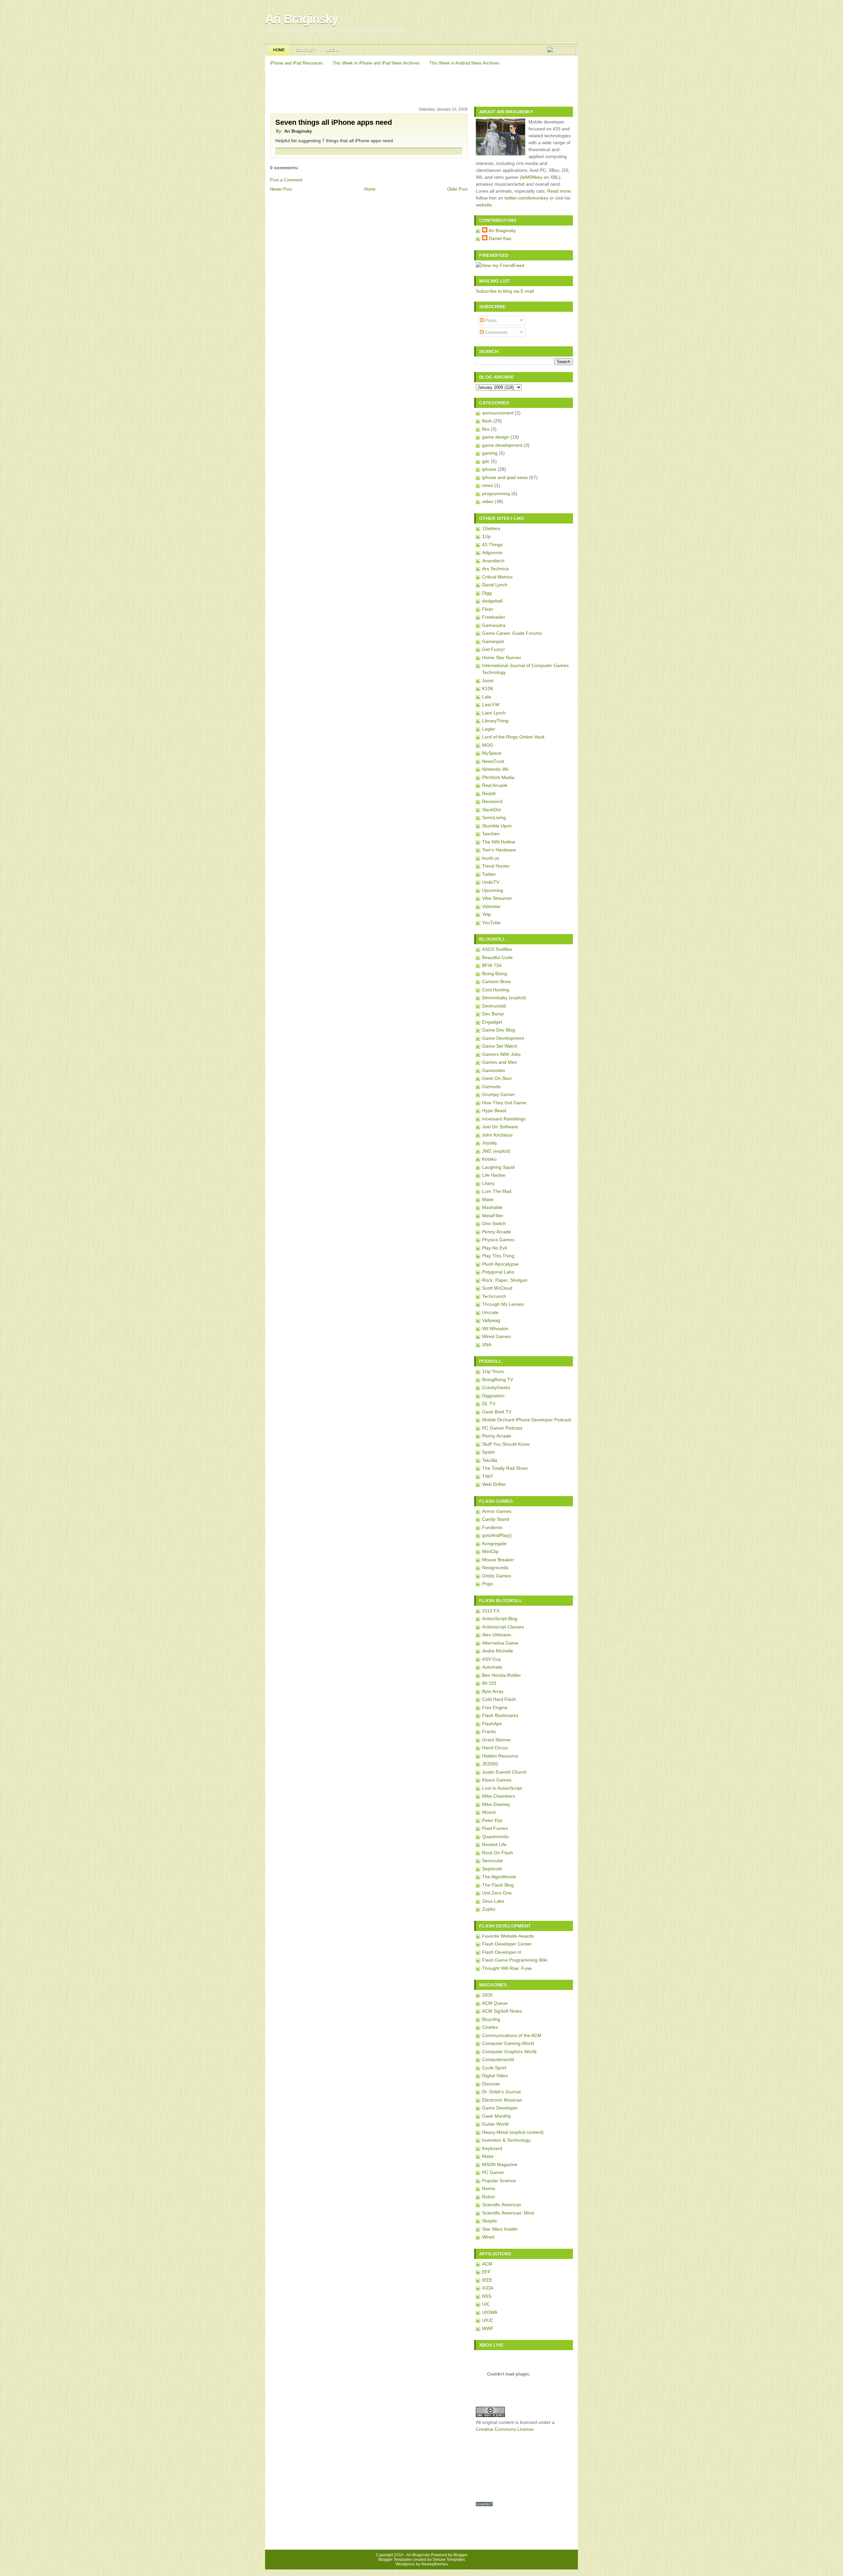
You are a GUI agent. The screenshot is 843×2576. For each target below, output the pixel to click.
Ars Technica (495, 569)
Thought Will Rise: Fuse (507, 1968)
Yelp (487, 914)
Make (488, 1199)
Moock (489, 1812)
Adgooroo (492, 552)
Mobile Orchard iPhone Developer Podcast (527, 1420)
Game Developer (500, 2108)
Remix (489, 2188)
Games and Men (500, 1062)
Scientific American (502, 2205)
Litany (488, 1183)
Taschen (491, 834)
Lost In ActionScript (502, 1788)
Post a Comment (286, 180)
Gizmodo (491, 1087)
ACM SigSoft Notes (502, 2011)
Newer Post (281, 189)
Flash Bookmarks (500, 1715)
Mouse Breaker (498, 1560)
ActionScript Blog (500, 1619)
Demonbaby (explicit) (504, 998)
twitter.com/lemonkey (526, 198)
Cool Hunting (496, 990)
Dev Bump (493, 1014)
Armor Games (497, 1511)
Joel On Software (500, 1127)
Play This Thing (498, 1256)
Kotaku (489, 1159)
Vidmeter (491, 906)
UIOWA (490, 2312)
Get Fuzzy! (493, 649)
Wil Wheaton (495, 1328)
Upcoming (493, 890)
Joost (488, 681)
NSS (487, 2296)
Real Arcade (495, 785)
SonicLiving (494, 818)
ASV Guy (491, 1659)
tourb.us (491, 858)
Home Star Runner (502, 657)
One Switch (494, 1223)
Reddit (489, 793)
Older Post (457, 189)
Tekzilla (490, 1460)
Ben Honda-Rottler (502, 1675)
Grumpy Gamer (498, 1094)
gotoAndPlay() (497, 1535)
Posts (490, 320)
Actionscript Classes (503, 1627)
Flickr (488, 609)
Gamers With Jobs (501, 1054)
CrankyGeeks (496, 1387)
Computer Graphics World (509, 2052)
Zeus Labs (493, 1901)
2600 (487, 1995)
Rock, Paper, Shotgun (505, 1280)
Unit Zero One (497, 1893)
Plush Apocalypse (500, 1264)
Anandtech (493, 561)
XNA (487, 1345)
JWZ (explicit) (496, 1151)
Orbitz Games (497, 1576)
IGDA (488, 2288)
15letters (491, 528)
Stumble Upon (497, 826)
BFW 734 (492, 965)
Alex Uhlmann (497, 1635)
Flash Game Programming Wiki (515, 1960)
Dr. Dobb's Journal (501, 2092)
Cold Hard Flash (499, 1699)
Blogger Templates (395, 2560)
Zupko (489, 1909)
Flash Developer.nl (502, 1952)
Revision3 (492, 801)
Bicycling (491, 2019)
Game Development (503, 1038)
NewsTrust (493, 761)
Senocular (493, 1861)
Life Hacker (494, 1175)
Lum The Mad (497, 1191)
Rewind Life (494, 1844)
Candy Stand (496, 1519)
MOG (488, 745)
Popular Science (499, 2181)
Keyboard (492, 2148)
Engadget (492, 1022)
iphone (489, 469)
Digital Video (495, 2076)
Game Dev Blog (499, 1030)
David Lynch (495, 585)
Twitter (489, 874)
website (484, 205)
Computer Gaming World (508, 2043)
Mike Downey (496, 1804)
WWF (488, 2328)
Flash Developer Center (507, 1944)
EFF (487, 2272)
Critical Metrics (497, 577)
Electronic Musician (502, 2100)
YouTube (491, 923)
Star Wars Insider (500, 2229)
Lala (487, 697)
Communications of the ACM (512, 2035)
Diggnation (493, 1396)
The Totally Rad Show (505, 1468)
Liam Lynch (494, 713)
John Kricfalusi (497, 1135)
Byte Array (493, 1691)
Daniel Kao (500, 238)
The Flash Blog (498, 1885)
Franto (489, 1731)
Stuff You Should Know (506, 1444)
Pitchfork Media (498, 777)
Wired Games (496, 1336)
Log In (333, 50)
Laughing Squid (498, 1167)
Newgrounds (495, 1568)
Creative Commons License (505, 2429)
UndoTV (491, 882)
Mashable (492, 1207)
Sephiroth (492, 1869)
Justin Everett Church (504, 1772)
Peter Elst (492, 1820)
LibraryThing (495, 721)
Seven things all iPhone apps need (334, 122)
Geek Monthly (497, 2116)
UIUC (488, 2320)
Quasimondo (495, 1837)
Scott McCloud (497, 1288)
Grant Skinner (497, 1740)
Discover (491, 2084)
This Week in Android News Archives (464, 63)
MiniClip (490, 1551)
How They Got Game (504, 1103)
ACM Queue (495, 2003)
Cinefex (490, 2027)
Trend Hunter (496, 866)
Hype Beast (494, 1111)
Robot (488, 2197)
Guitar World (495, 2124)
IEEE (487, 2280)
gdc (486, 461)
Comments (496, 332)
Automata (492, 1667)
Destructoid (494, 1006)
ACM (487, 2264)
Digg (487, 593)
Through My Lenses (503, 1304)
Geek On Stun (497, 1078)
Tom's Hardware (499, 850)
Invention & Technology (506, 2140)
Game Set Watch (500, 1046)
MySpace (492, 753)
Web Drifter (494, 1484)
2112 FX (491, 1611)
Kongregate (494, 1543)
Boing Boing (495, 974)
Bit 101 (489, 1683)
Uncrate (490, 1312)
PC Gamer (493, 2172)
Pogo (488, 1584)
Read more (559, 191)
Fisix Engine (495, 1707)
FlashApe (492, 1724)
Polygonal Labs (498, 1272)
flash (487, 421)
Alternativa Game (500, 1643)
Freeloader (494, 617)
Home (279, 50)
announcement (498, 413)
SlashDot (491, 810)
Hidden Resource (500, 1756)
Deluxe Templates (449, 2560)
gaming (490, 453)
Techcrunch (494, 1296)
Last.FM (491, 705)
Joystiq (489, 1143)
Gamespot (493, 641)
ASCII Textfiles (497, 949)
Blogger (461, 2555)
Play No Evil (494, 1248)
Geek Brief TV (497, 1412)
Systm (489, 1452)
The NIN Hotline (499, 842)
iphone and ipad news (505, 477)
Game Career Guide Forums (512, 633)
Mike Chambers (499, 1796)
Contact (306, 50)
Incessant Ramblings (504, 1119)
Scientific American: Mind (508, 2213)
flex (486, 429)
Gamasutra (494, 625)
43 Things (492, 545)
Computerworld (498, 2059)
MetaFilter (493, 1216)
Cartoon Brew (496, 981)
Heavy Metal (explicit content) (513, 2132)
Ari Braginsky (301, 19)
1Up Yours (493, 1371)
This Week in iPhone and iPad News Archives (376, 63)
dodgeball (492, 601)
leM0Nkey (532, 177)
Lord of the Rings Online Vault (513, 737)
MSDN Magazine (500, 2164)
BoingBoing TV (498, 1380)
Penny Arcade (497, 1232)
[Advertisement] (422, 85)
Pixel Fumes (495, 1828)
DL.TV (489, 1404)
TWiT (488, 1476)
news (488, 485)
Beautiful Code (497, 957)
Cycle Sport (494, 2068)
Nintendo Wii (495, 769)
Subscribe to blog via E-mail (505, 291)
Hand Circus (495, 1748)
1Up (486, 536)
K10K (488, 688)
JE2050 (490, 1764)
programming (496, 494)
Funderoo (492, 1527)
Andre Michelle (498, 1651)
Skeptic (490, 2221)
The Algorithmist (499, 1877)
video (488, 501)
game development (502, 445)
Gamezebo (494, 1070)
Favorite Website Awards (508, 1936)
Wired (488, 2237)
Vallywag (491, 1320)
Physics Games (498, 1240)
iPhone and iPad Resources (297, 63)
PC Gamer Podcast (502, 1428)
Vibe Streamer (497, 898)
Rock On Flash (498, 1853)
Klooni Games (497, 1780)
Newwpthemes (435, 2564)
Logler (489, 729)
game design (496, 437)
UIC (486, 2304)
